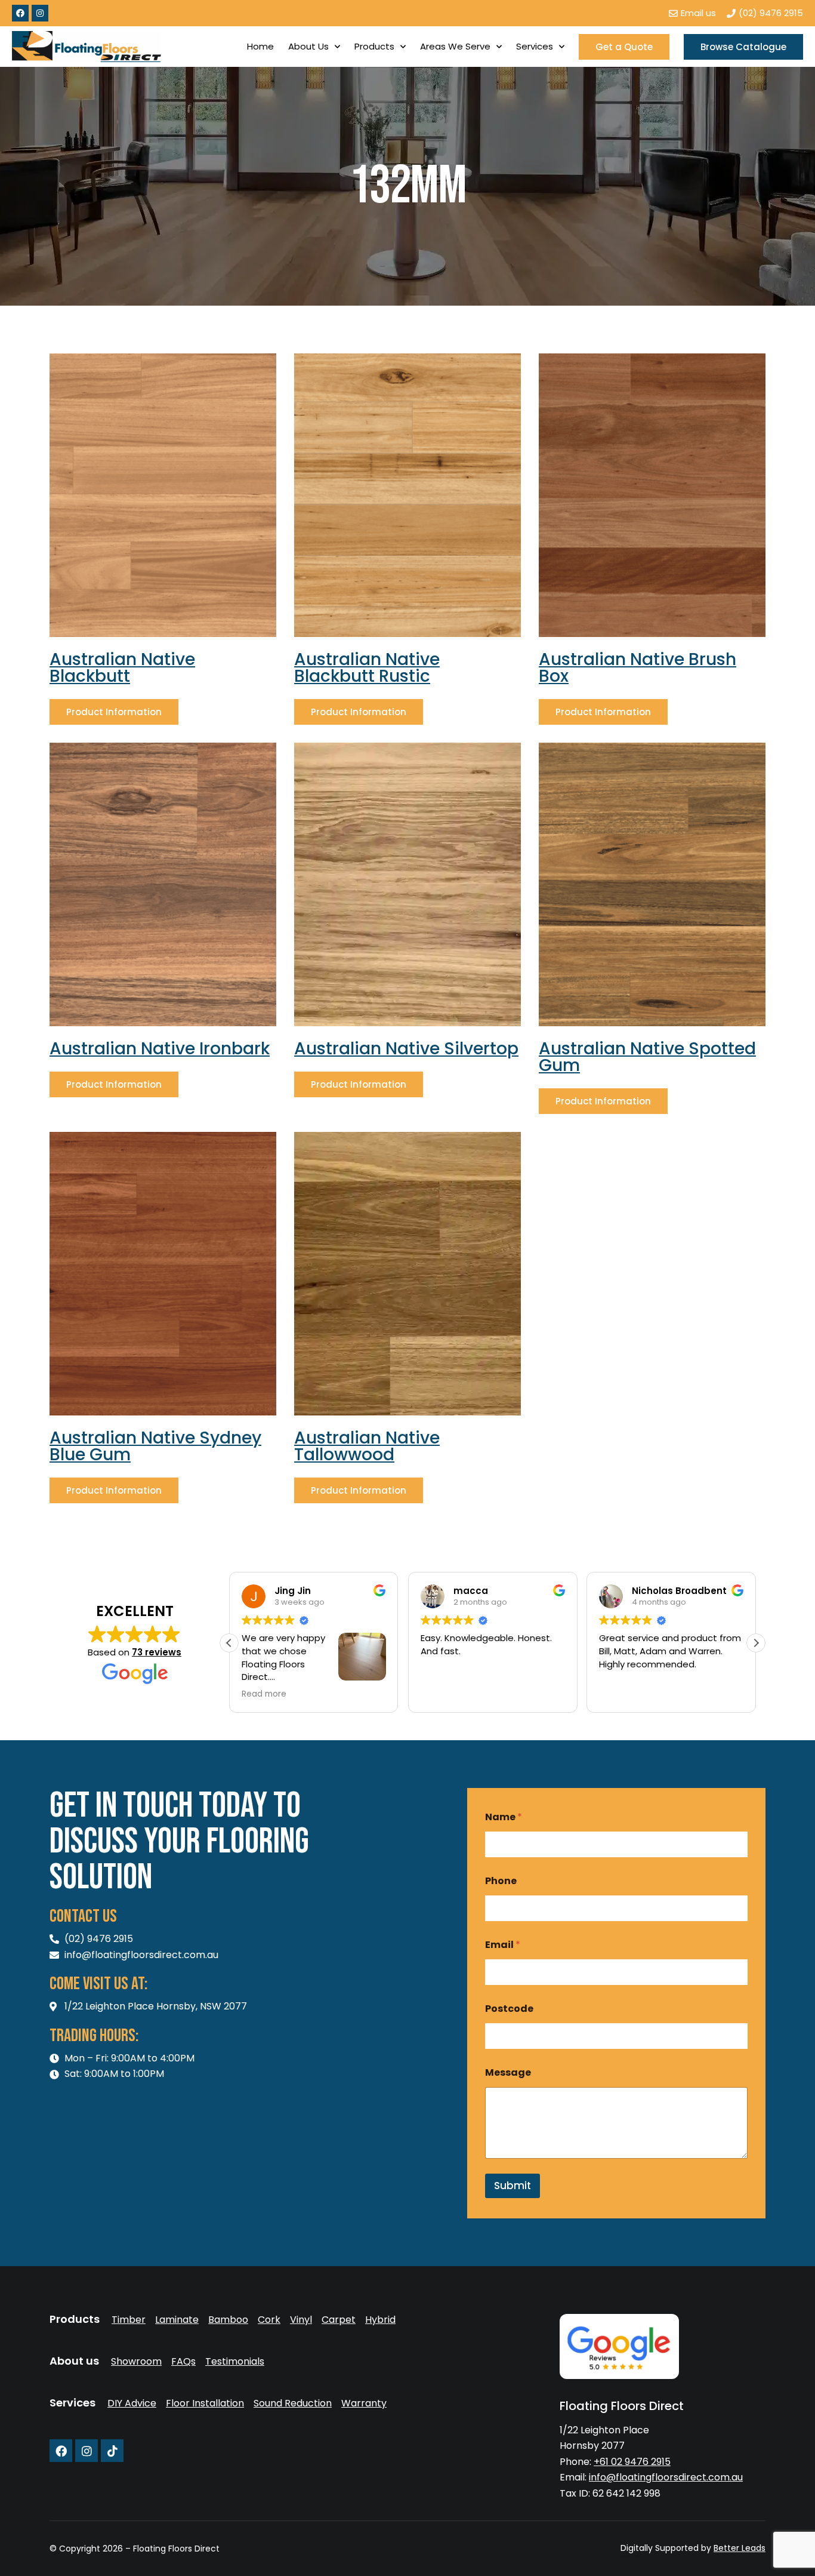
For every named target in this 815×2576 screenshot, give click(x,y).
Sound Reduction (293, 2403)
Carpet (339, 2320)
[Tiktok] (112, 2451)
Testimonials (235, 2362)
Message (508, 2072)
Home (260, 46)
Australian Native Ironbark (160, 1049)
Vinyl (301, 2320)
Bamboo (228, 2320)
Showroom (136, 2362)
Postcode (509, 2009)
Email (503, 1945)
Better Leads (740, 2548)
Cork (269, 2320)
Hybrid (380, 2320)
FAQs (183, 2362)
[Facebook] (20, 13)
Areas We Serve (455, 46)
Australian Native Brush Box (638, 668)
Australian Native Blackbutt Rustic (367, 668)
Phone (501, 1881)
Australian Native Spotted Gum (647, 1057)
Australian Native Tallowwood (367, 1446)
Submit (513, 2186)
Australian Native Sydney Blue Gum (155, 1446)
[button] (756, 1643)
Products (374, 46)
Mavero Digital (633, 2557)
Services (535, 46)
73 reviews (157, 1652)
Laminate (177, 2320)
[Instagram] (40, 13)
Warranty (364, 2403)
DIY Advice (132, 2403)
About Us (308, 46)
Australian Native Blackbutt (122, 668)
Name (504, 1817)
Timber (129, 2320)
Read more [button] (621, 1694)
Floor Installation (205, 2403)
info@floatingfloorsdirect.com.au (666, 2477)
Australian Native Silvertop (406, 1049)
